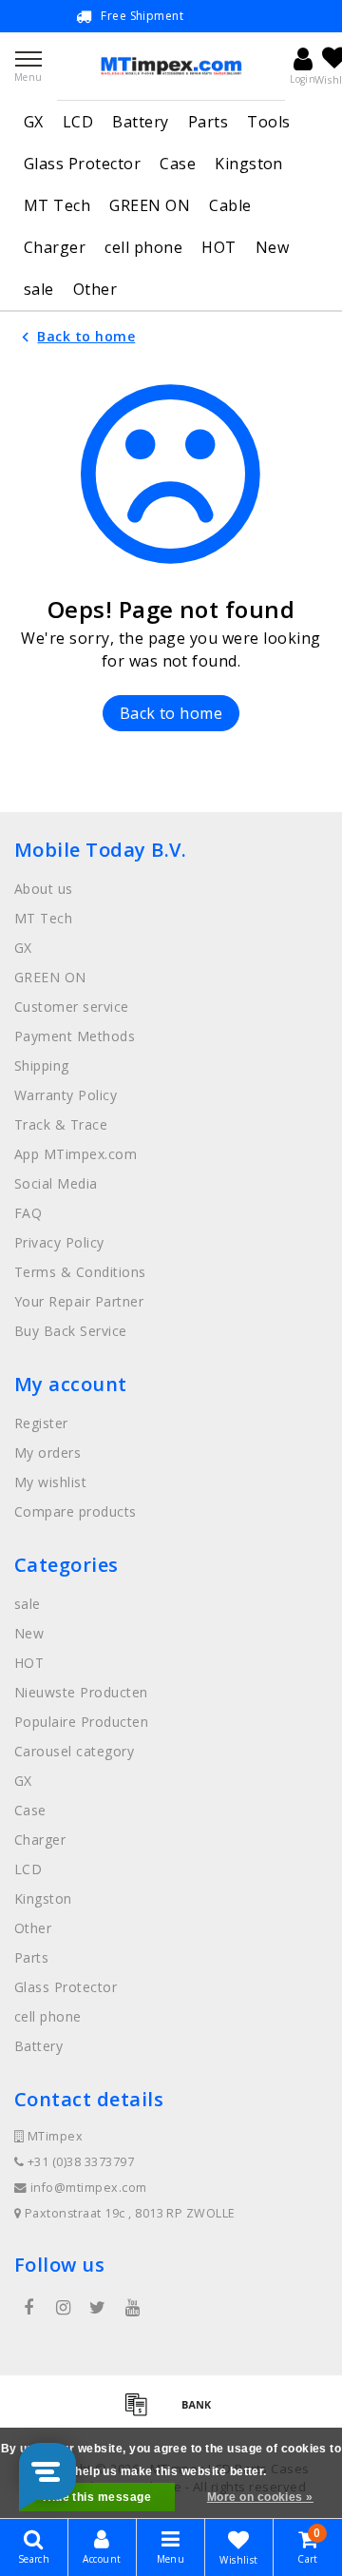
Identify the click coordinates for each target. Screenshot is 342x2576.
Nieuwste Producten (81, 1692)
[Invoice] (142, 2412)
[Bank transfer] (201, 2412)
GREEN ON (150, 205)
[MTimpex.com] (171, 66)
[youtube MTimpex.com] (132, 2308)
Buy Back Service (71, 1331)
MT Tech (57, 205)
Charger (55, 247)
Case (178, 164)
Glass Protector (82, 164)
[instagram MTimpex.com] (63, 2308)
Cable (230, 205)
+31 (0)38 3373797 (79, 2162)
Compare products (76, 1511)
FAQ (28, 1213)
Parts (208, 122)
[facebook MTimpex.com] (28, 2308)
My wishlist (50, 1482)
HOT (218, 247)
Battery (140, 122)
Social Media (56, 1183)
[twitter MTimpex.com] (98, 2308)
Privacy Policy (59, 1242)
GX (34, 122)
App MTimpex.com (76, 1154)
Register (41, 1423)
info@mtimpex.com (89, 2188)
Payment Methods (75, 1036)
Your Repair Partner (79, 1301)
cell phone (143, 247)
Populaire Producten (81, 1722)
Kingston (249, 164)
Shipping (42, 1065)
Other (95, 289)
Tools (268, 122)
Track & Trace (61, 1124)
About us (44, 889)
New (272, 247)
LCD (78, 122)
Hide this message (97, 2497)
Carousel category (74, 1751)
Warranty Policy (66, 1095)
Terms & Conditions (80, 1272)
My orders (47, 1453)
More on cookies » (260, 2497)
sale (39, 289)
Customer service (72, 1007)
